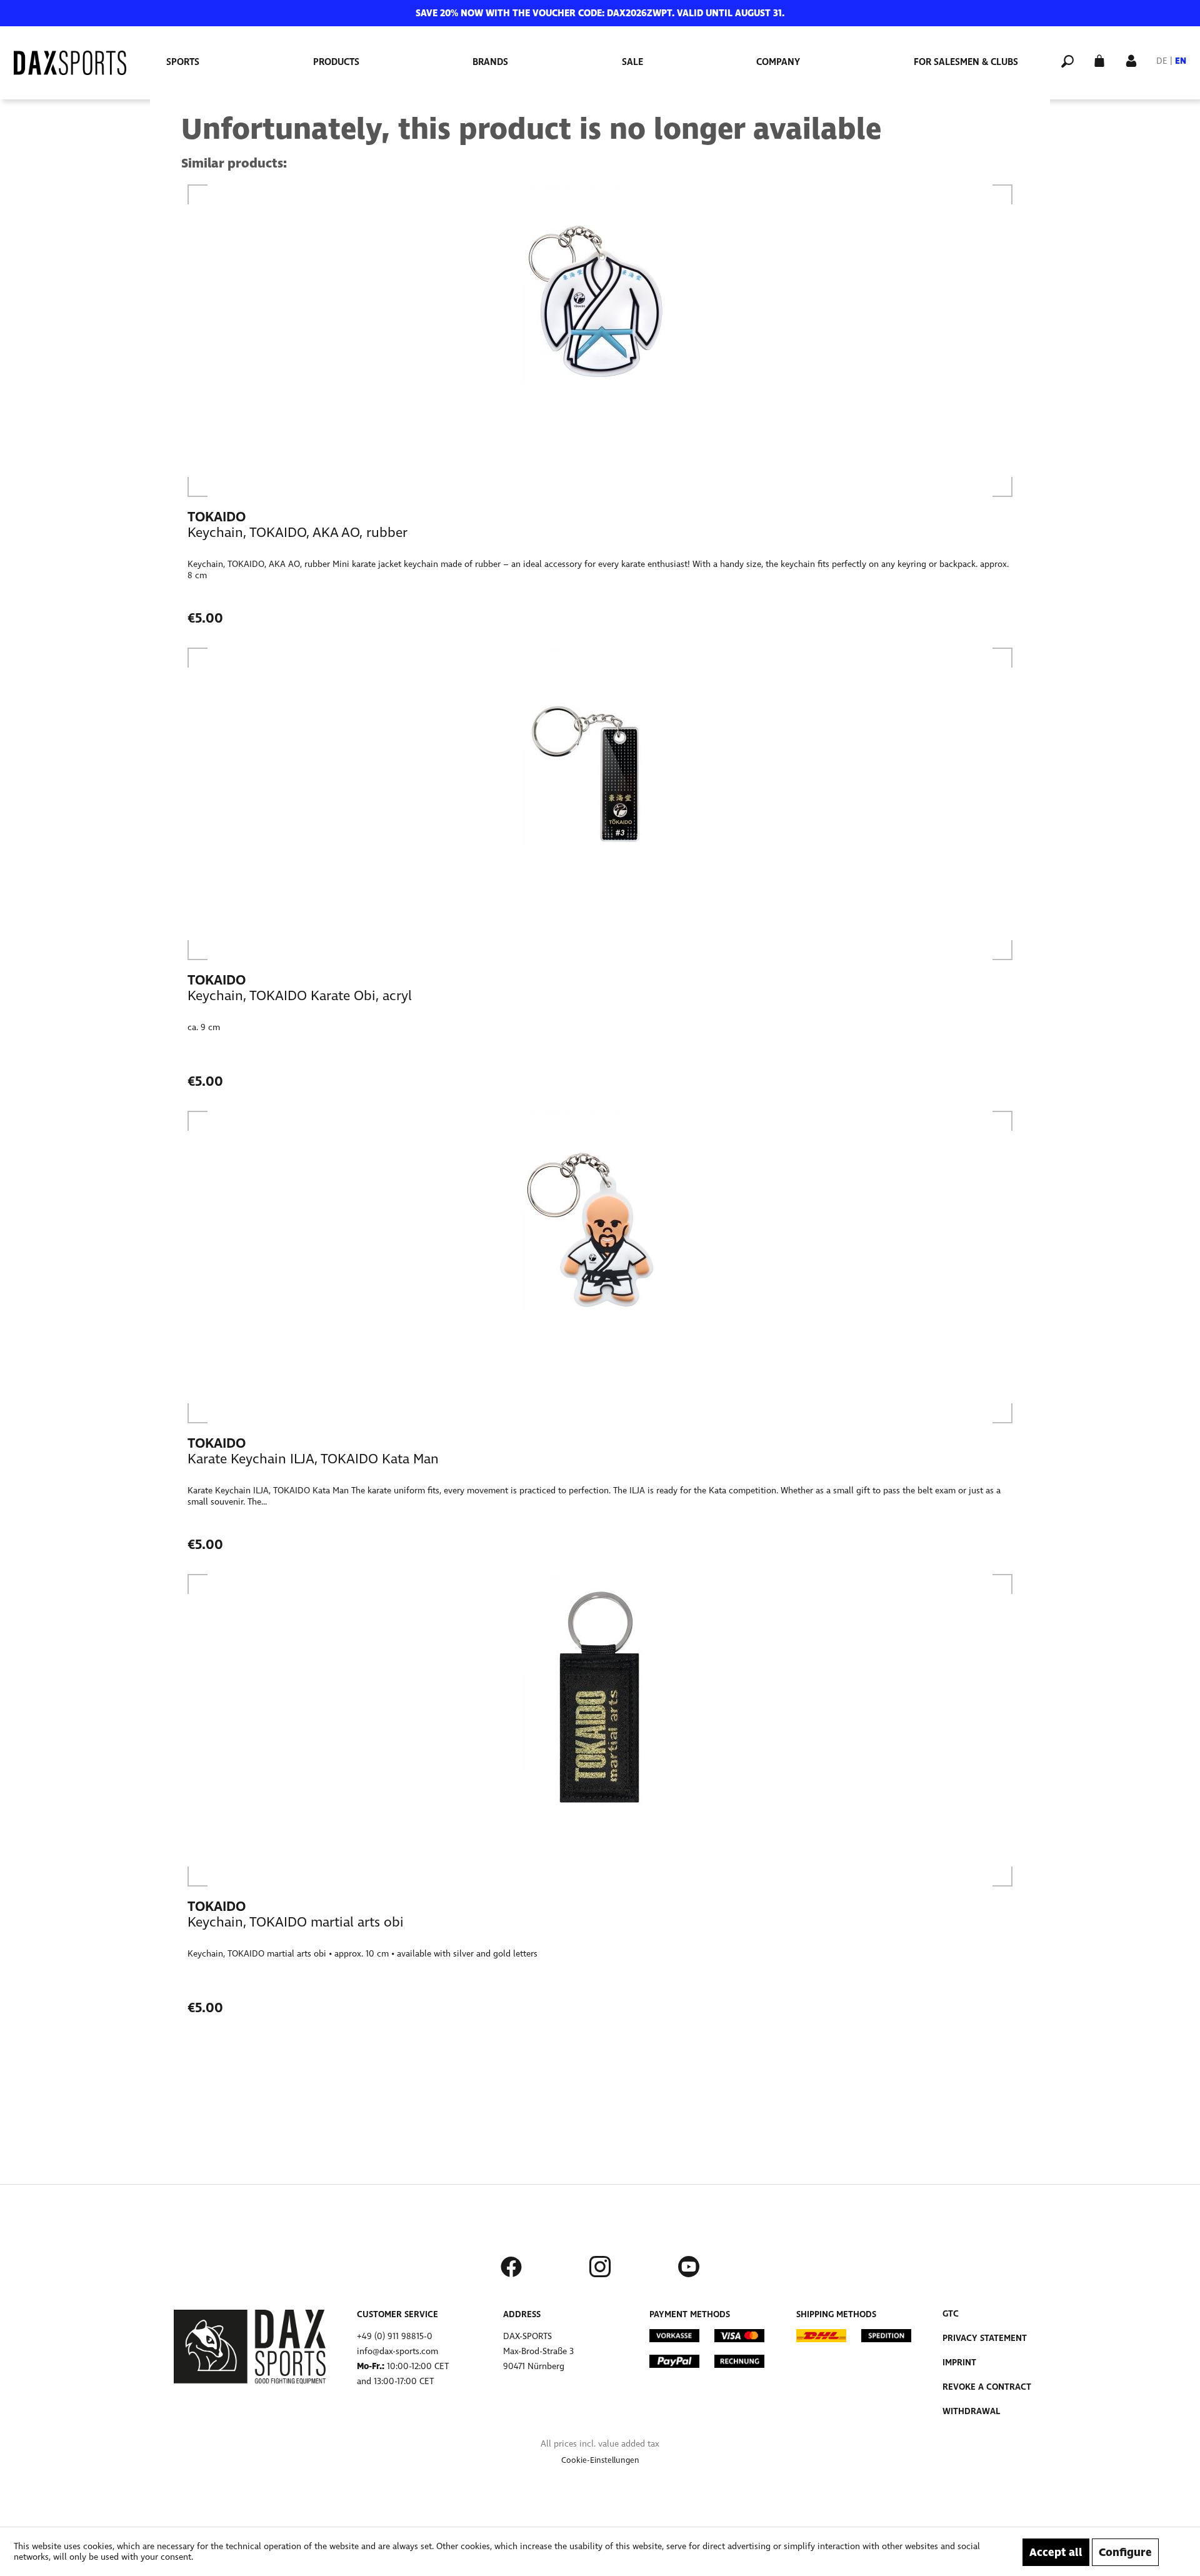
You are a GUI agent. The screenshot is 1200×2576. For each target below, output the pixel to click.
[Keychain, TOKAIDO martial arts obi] (600, 1730)
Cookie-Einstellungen (600, 2460)
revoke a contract (987, 2387)
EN (1181, 61)
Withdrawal (971, 2411)
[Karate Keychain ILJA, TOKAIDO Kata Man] (600, 1267)
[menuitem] (183, 62)
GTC (951, 2314)
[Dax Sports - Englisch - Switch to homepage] (70, 63)
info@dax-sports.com (397, 2351)
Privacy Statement (985, 2338)
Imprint (959, 2363)
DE (1162, 61)
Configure (1125, 2552)
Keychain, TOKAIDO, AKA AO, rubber (297, 533)
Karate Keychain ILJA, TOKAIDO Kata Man (313, 1459)
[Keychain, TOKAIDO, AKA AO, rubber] (600, 341)
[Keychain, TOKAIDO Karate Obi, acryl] (600, 804)
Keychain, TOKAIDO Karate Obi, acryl (300, 996)
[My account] (1131, 60)
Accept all (1056, 2552)
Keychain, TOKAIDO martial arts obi (296, 1922)
